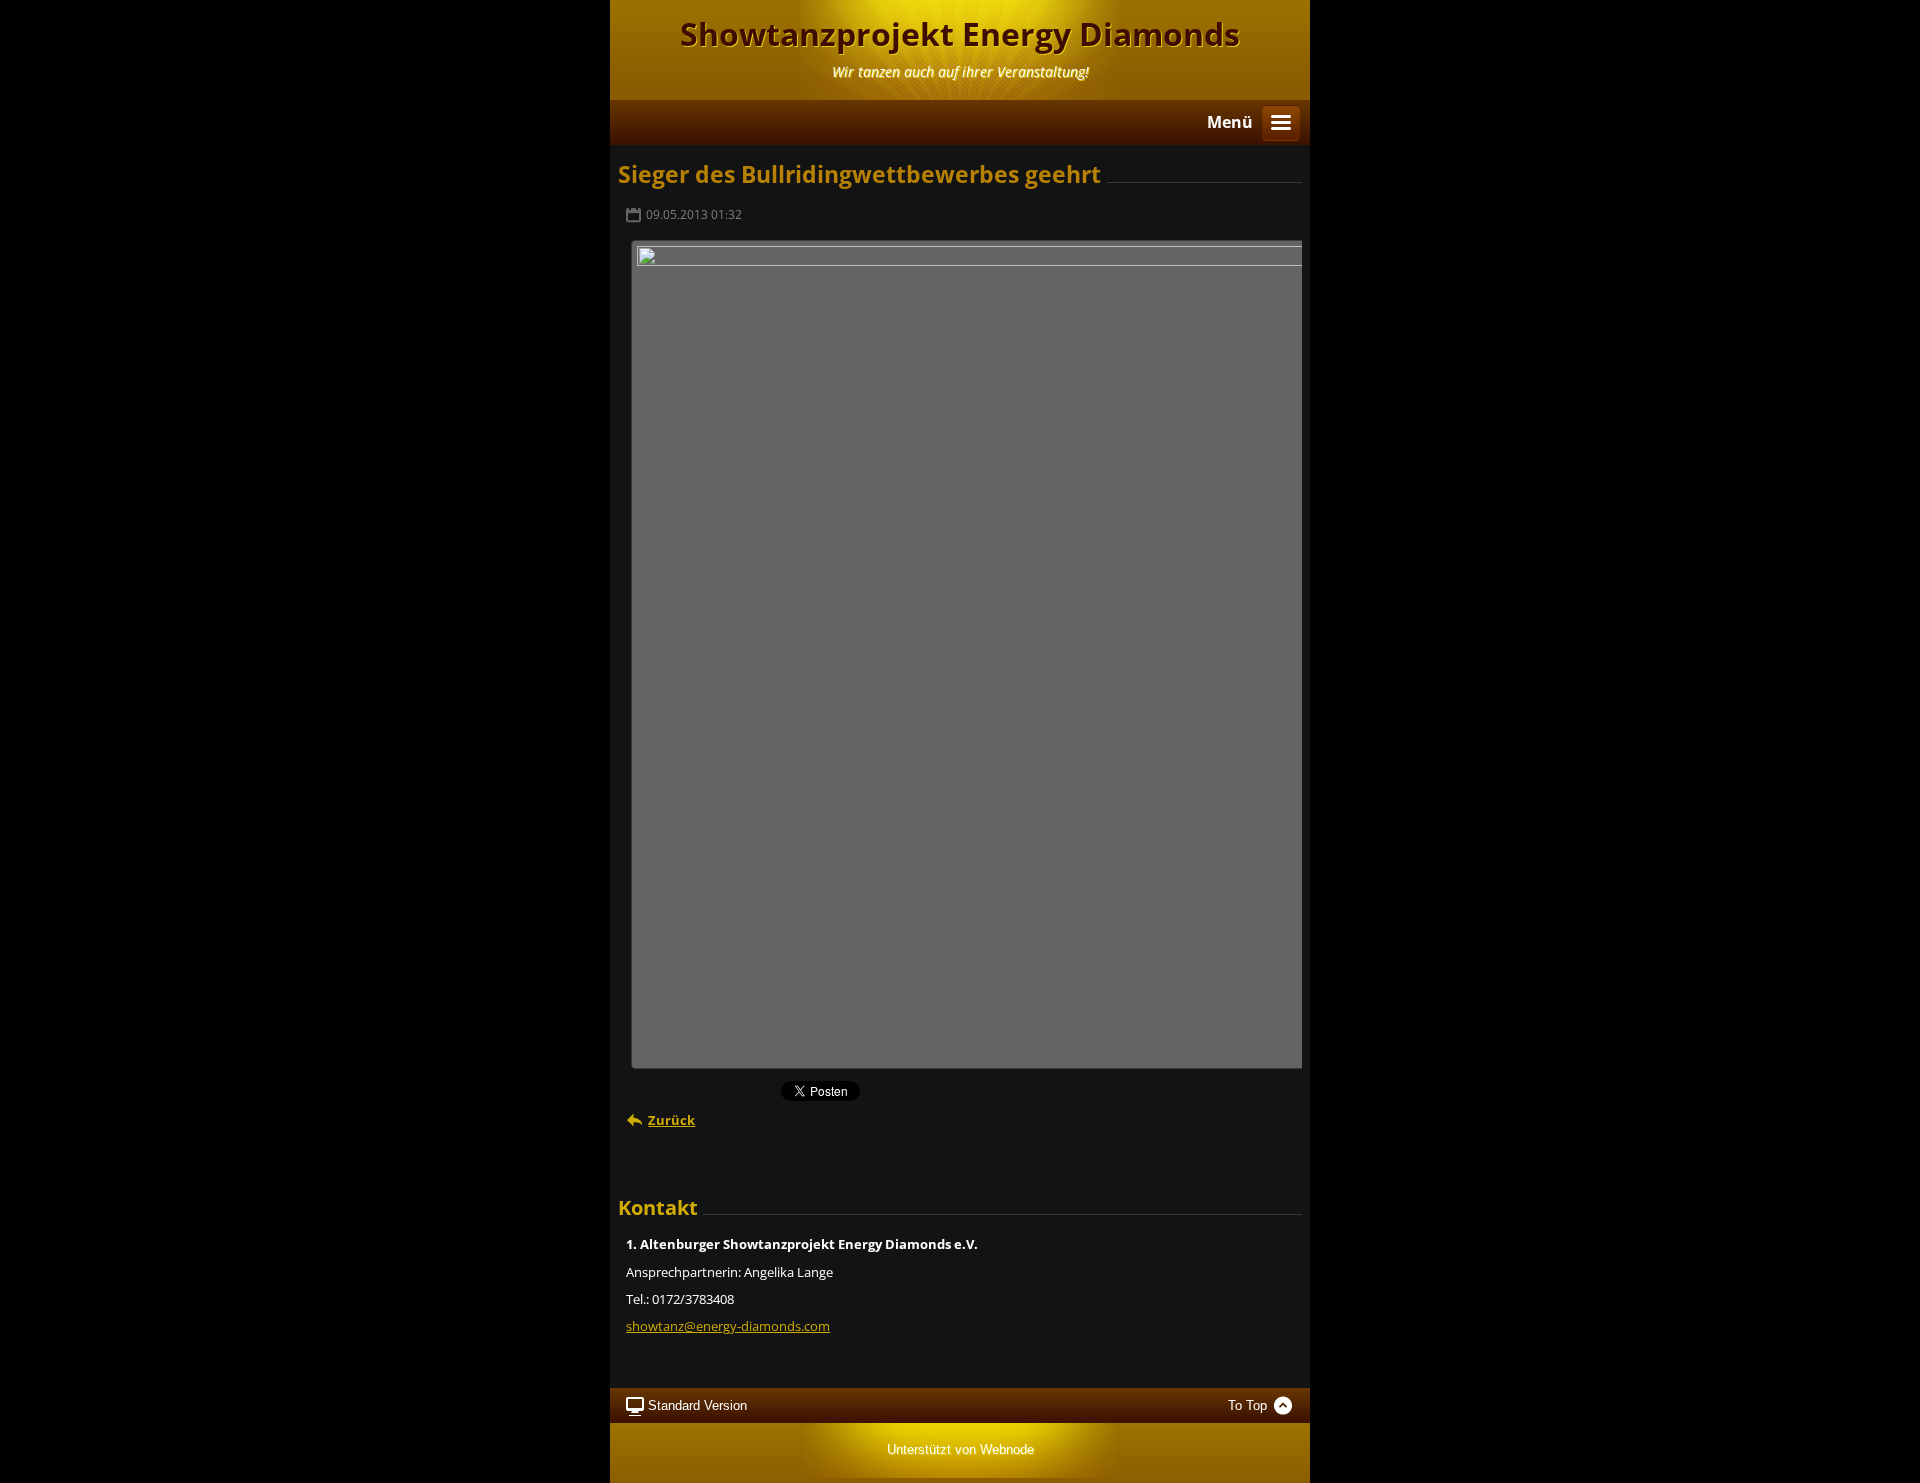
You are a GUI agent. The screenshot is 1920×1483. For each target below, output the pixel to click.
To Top (1247, 1405)
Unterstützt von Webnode (960, 1449)
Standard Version (697, 1405)
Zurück (671, 1120)
